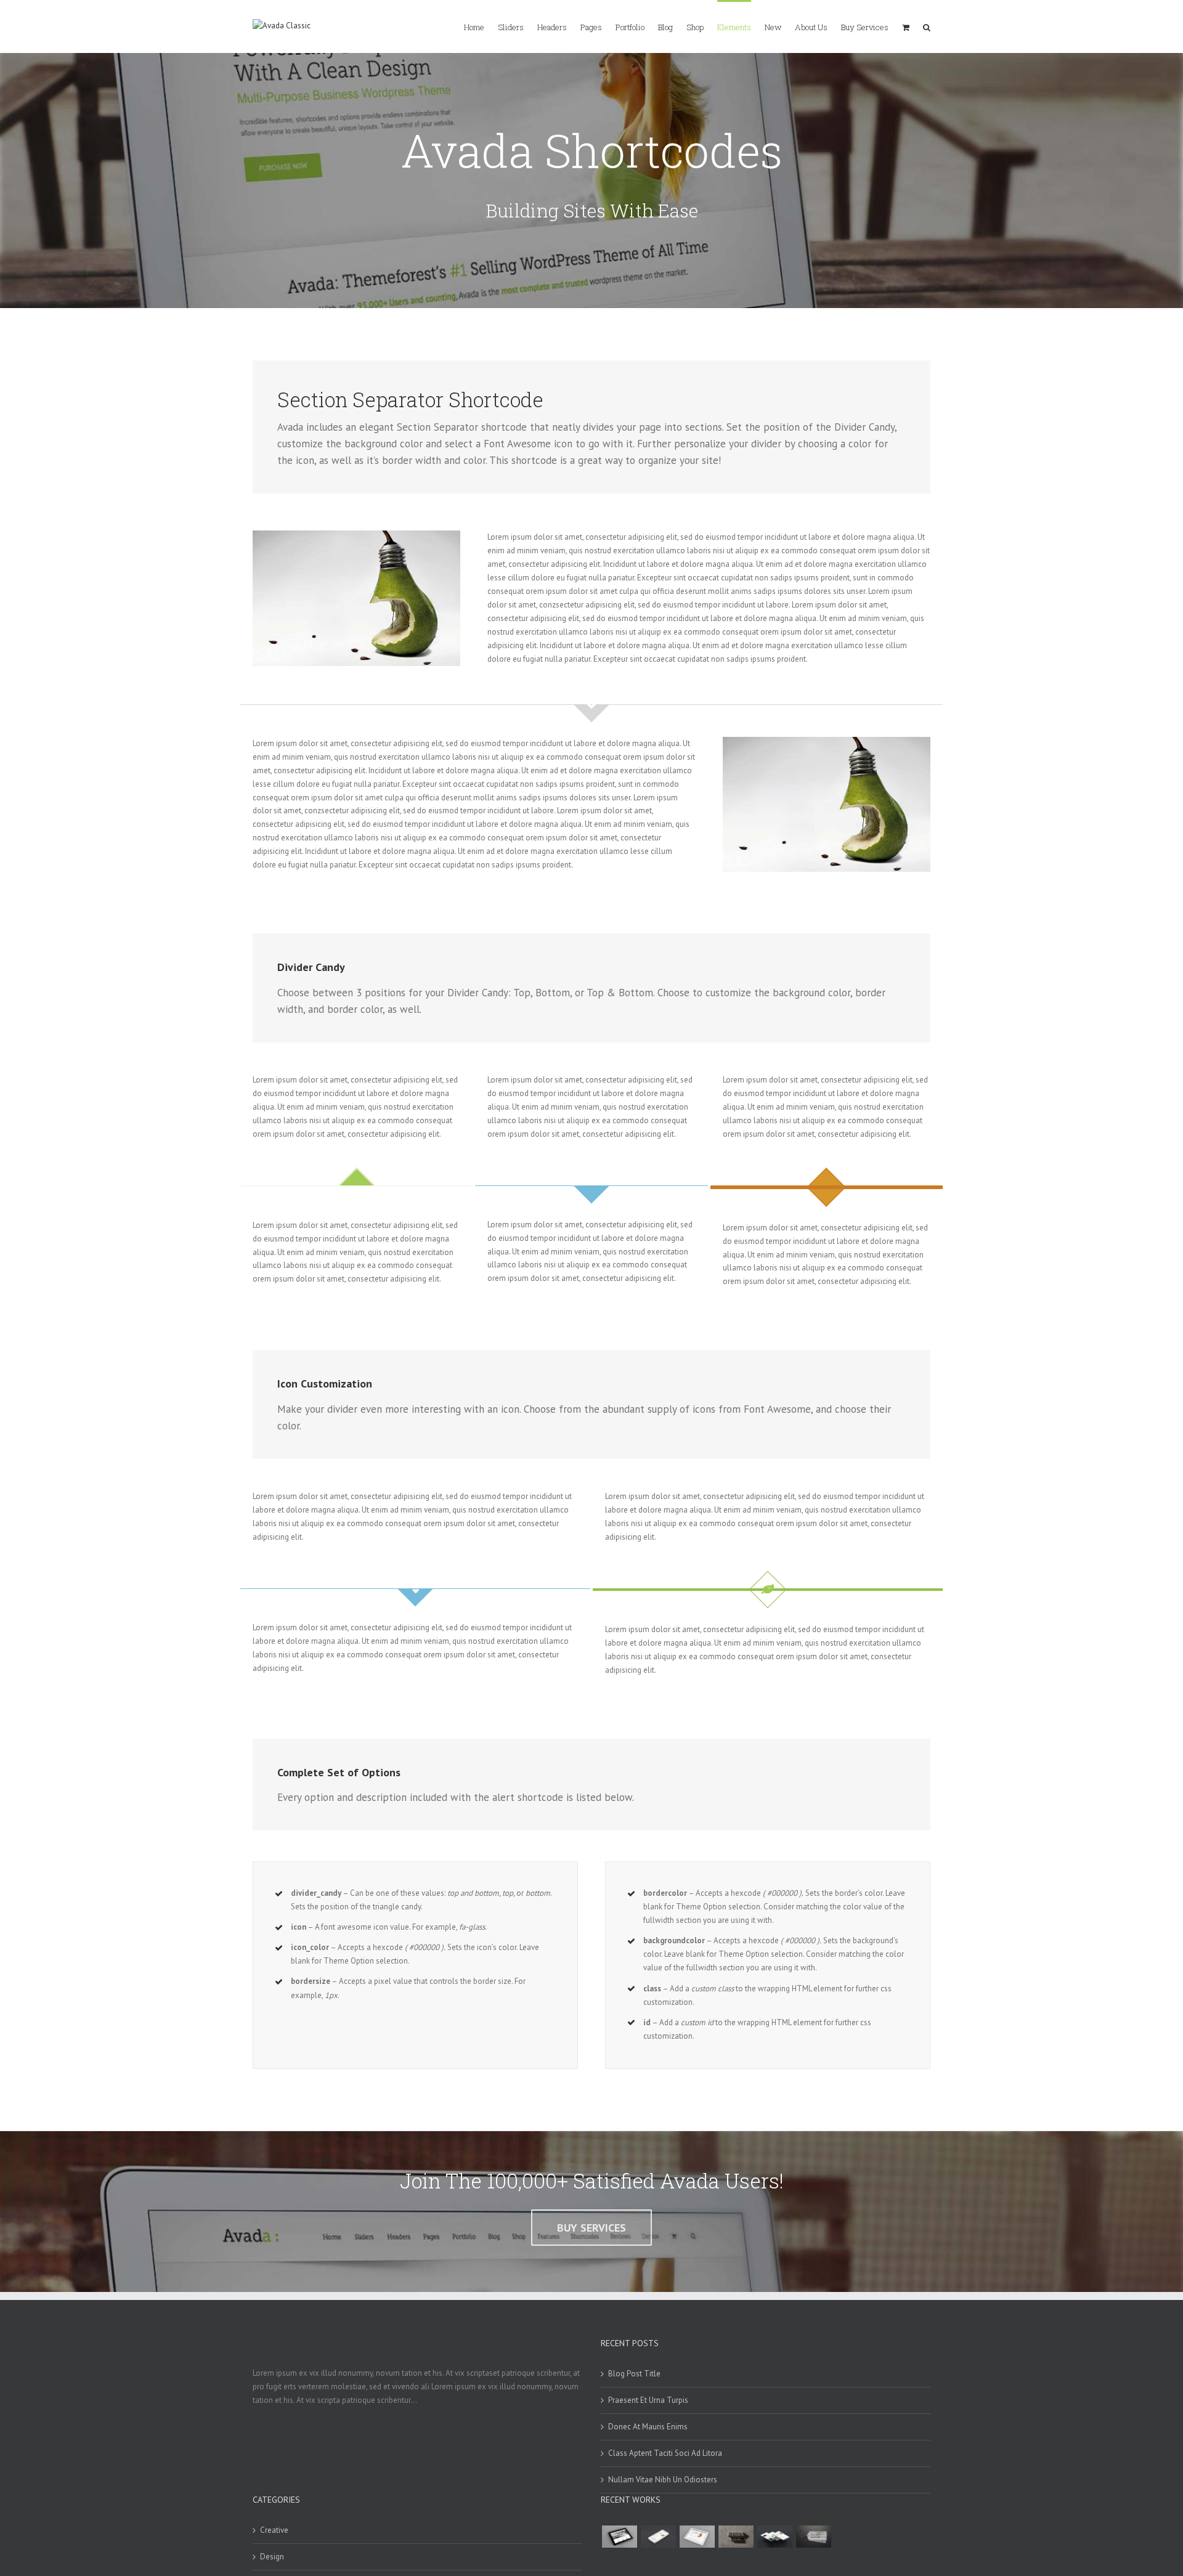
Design (272, 2557)
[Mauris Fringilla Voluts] (658, 2537)
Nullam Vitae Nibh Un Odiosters (663, 2480)
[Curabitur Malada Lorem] (774, 2537)
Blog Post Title (634, 2374)
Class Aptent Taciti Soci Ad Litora (665, 2453)
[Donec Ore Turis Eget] (619, 2537)
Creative (274, 2530)
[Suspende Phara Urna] (813, 2537)
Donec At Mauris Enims (648, 2427)
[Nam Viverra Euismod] (736, 2537)
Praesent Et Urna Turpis (648, 2400)
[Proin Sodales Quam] (697, 2537)
